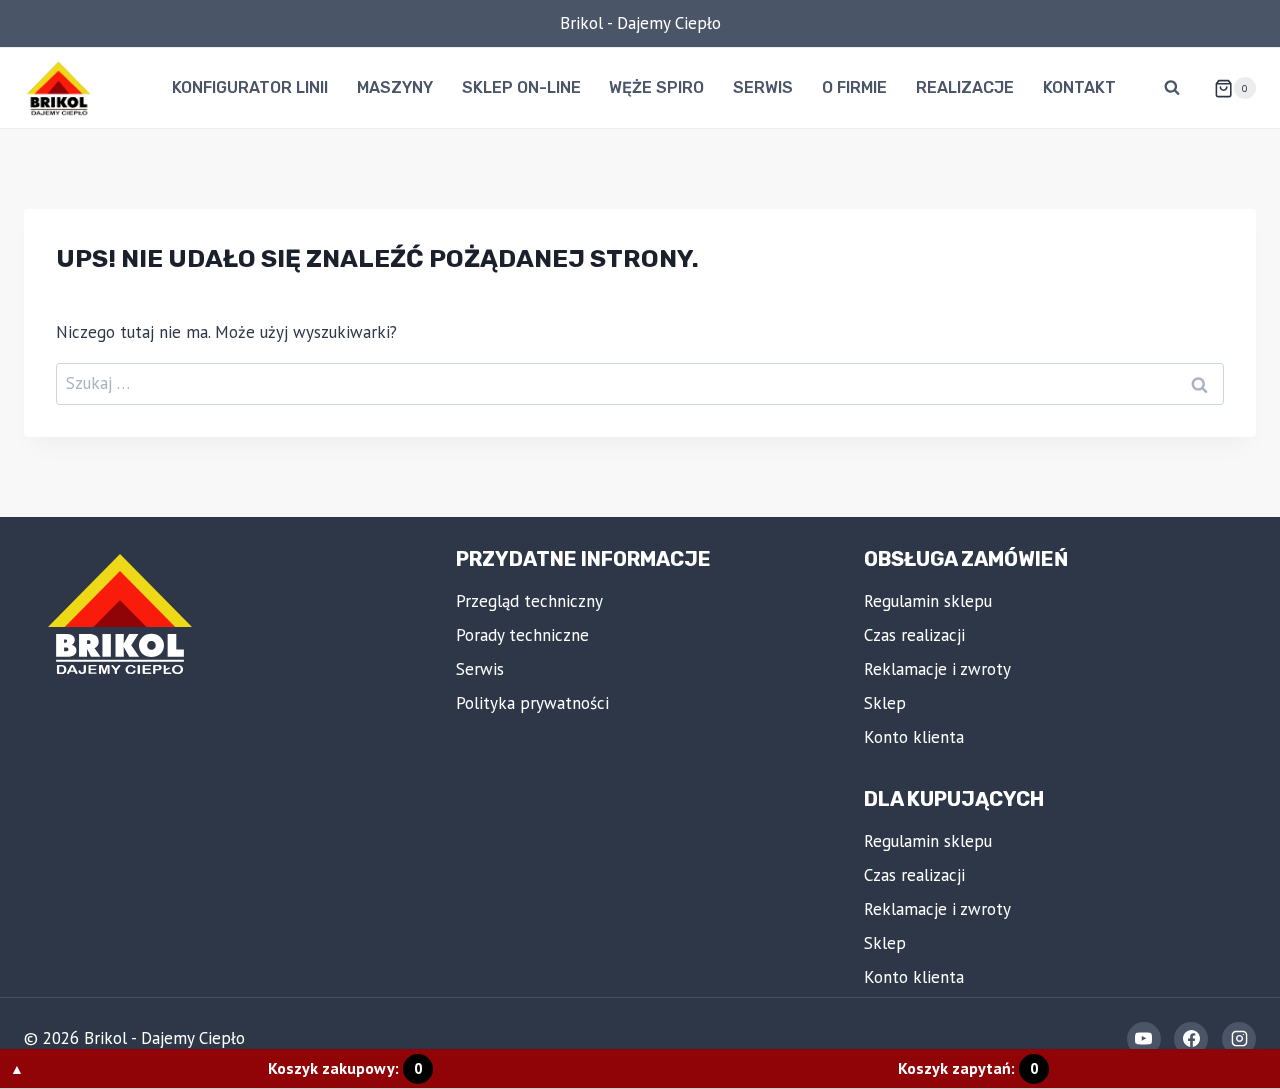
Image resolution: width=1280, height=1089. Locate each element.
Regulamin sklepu (928, 601)
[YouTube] (1144, 1039)
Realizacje (965, 87)
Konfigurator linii (250, 87)
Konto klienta (914, 737)
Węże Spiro (656, 87)
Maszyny (395, 87)
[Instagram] (1239, 1039)
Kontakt (1079, 87)
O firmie (854, 87)
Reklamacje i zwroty (937, 669)
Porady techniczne (522, 635)
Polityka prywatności (532, 703)
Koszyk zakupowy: (345, 1068)
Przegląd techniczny (529, 601)
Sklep (885, 703)
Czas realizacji (914, 635)
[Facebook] (1191, 1039)
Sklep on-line (521, 87)
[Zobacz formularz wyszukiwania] (1172, 88)
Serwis (763, 87)
